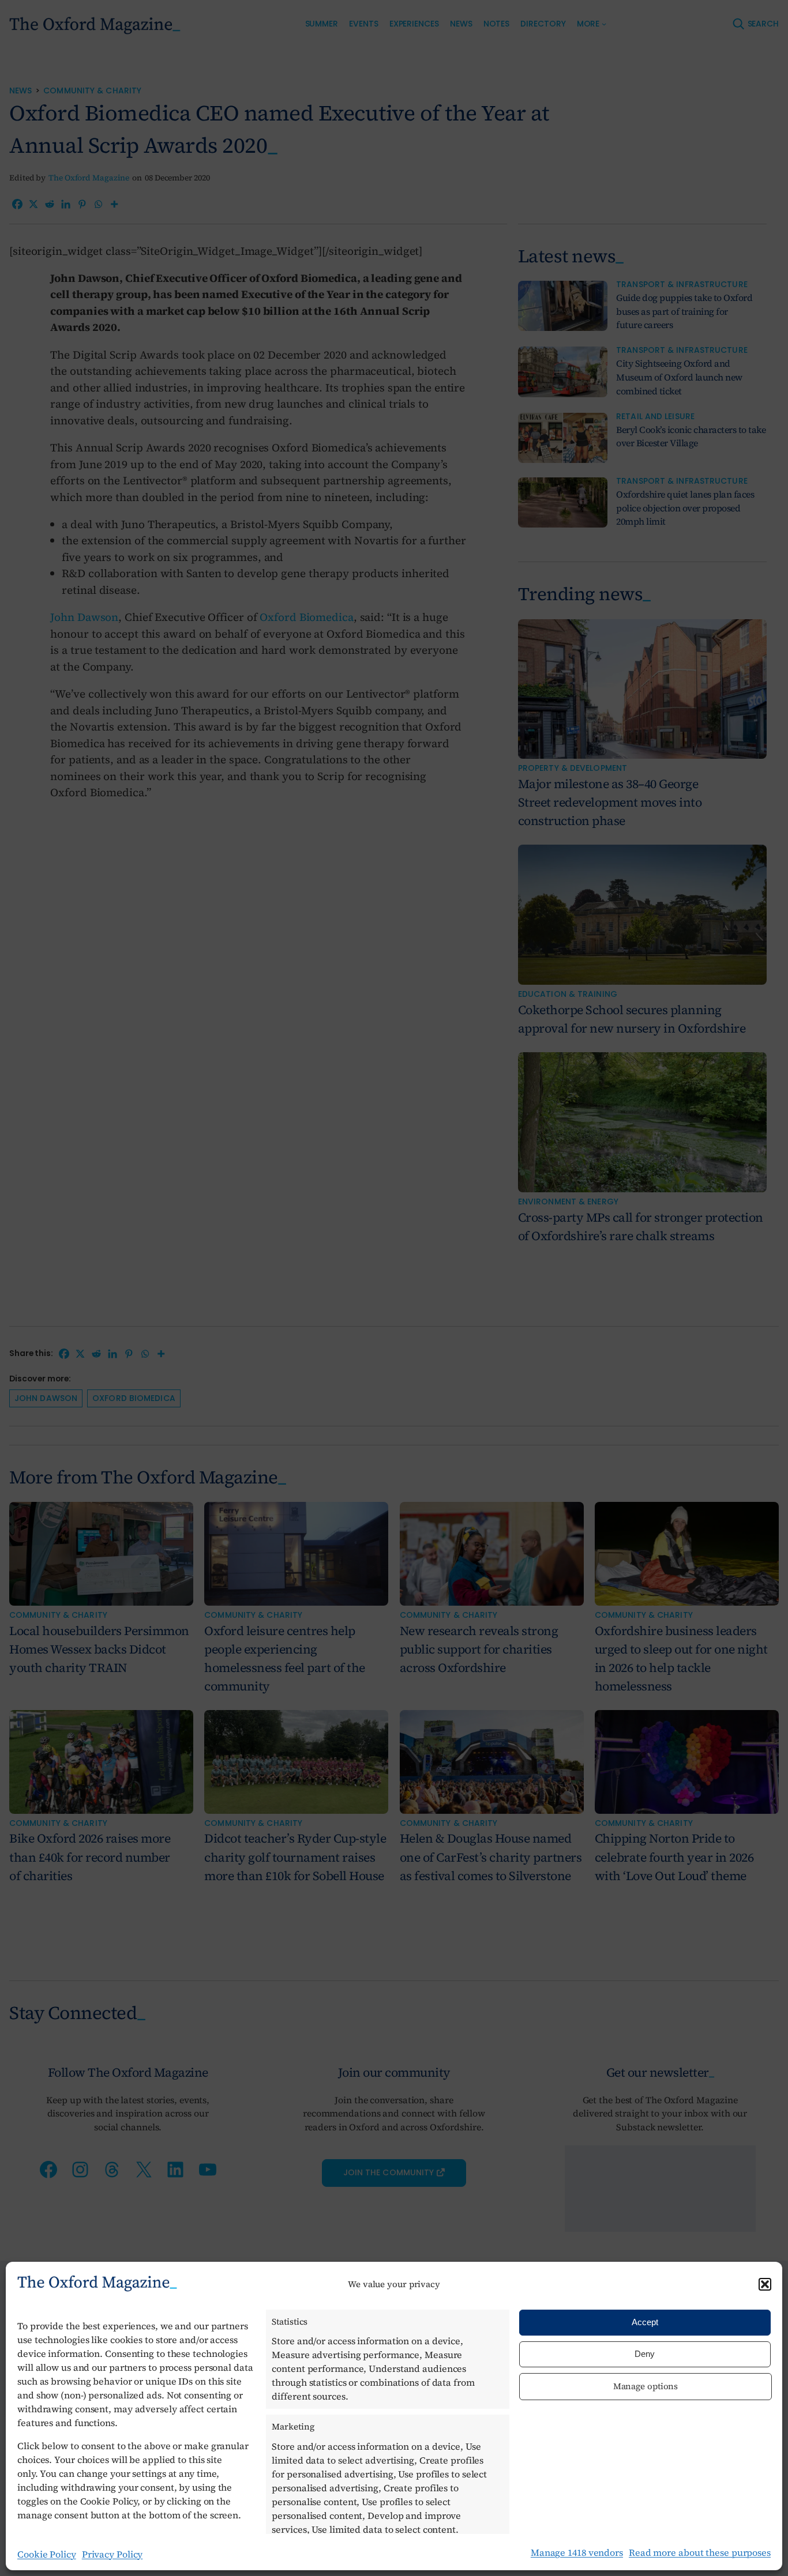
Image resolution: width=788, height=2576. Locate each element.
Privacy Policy (112, 2554)
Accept (645, 2322)
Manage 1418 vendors (577, 2552)
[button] (765, 2284)
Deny (645, 2354)
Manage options (646, 2386)
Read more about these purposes (700, 2552)
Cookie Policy (47, 2554)
